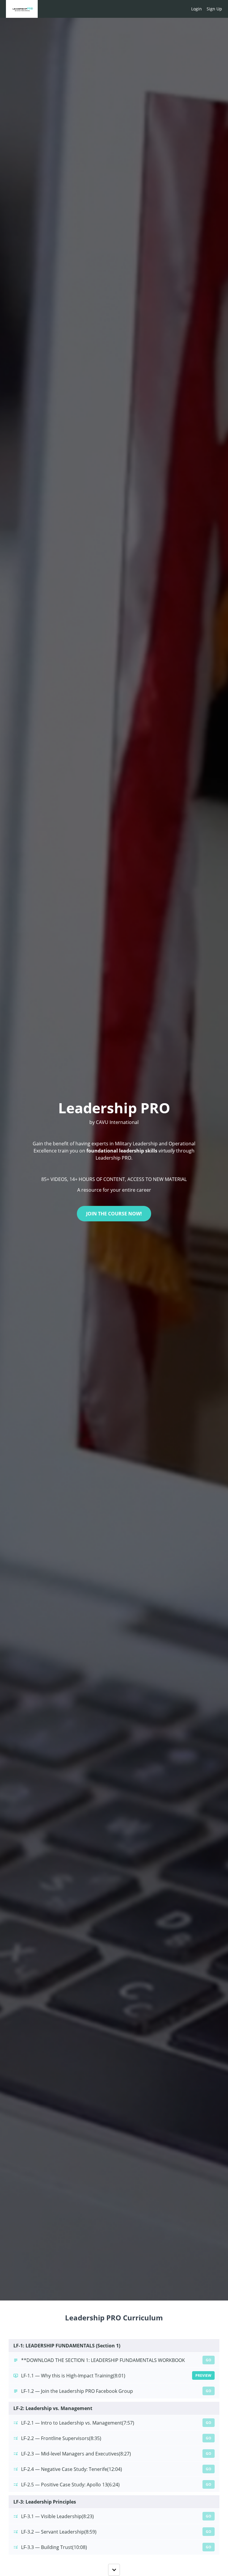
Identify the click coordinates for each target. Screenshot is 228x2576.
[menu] (204, 9)
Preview (203, 2375)
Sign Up (214, 9)
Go (209, 2360)
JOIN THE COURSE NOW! (114, 1214)
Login (197, 9)
